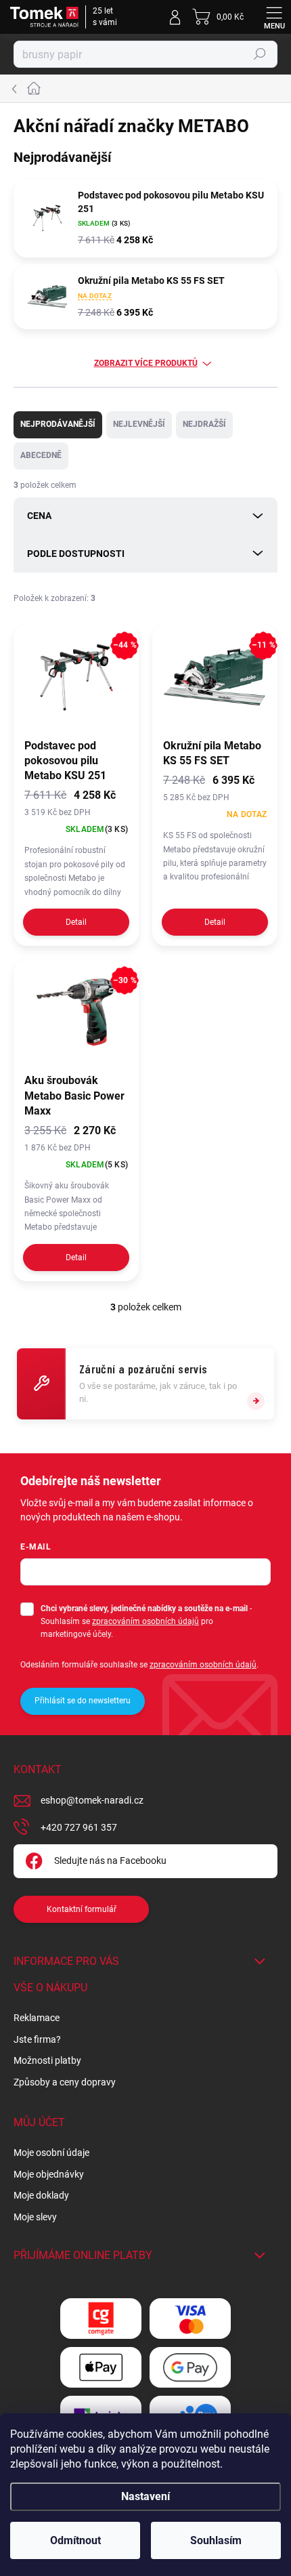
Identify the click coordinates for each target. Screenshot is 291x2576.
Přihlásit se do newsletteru (83, 1701)
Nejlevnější (139, 424)
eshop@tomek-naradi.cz (92, 1800)
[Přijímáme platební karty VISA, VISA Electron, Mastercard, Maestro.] (190, 2319)
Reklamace (37, 2018)
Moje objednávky (49, 2174)
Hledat (260, 54)
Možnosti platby (47, 2060)
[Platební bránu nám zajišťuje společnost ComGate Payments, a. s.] (101, 2319)
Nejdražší (204, 424)
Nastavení (145, 2496)
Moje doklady (41, 2195)
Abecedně (41, 455)
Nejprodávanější (58, 424)
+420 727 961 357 (79, 1827)
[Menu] (274, 17)
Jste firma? (37, 2039)
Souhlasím (216, 2540)
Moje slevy (35, 2217)
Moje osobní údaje (51, 2153)
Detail (76, 922)
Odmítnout (75, 2540)
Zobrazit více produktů (146, 363)
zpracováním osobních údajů (145, 1621)
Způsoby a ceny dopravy (65, 2082)
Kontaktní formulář (82, 1909)
